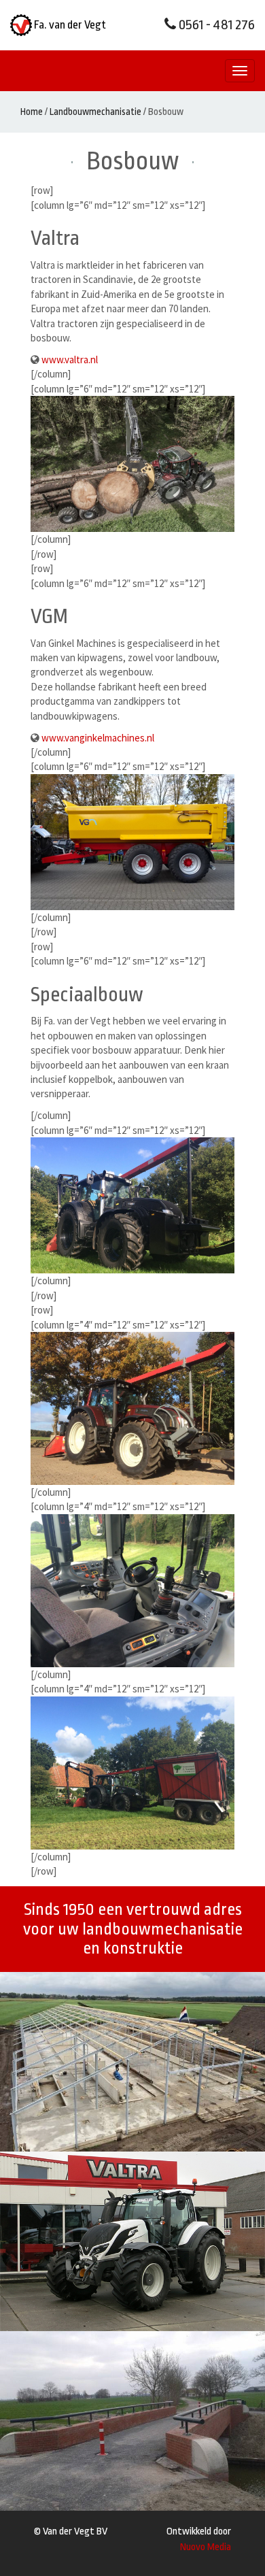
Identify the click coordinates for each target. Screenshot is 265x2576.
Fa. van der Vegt (69, 25)
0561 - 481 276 (215, 25)
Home (32, 112)
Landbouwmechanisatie (95, 112)
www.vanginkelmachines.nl (98, 738)
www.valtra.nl (70, 359)
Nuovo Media (206, 2547)
